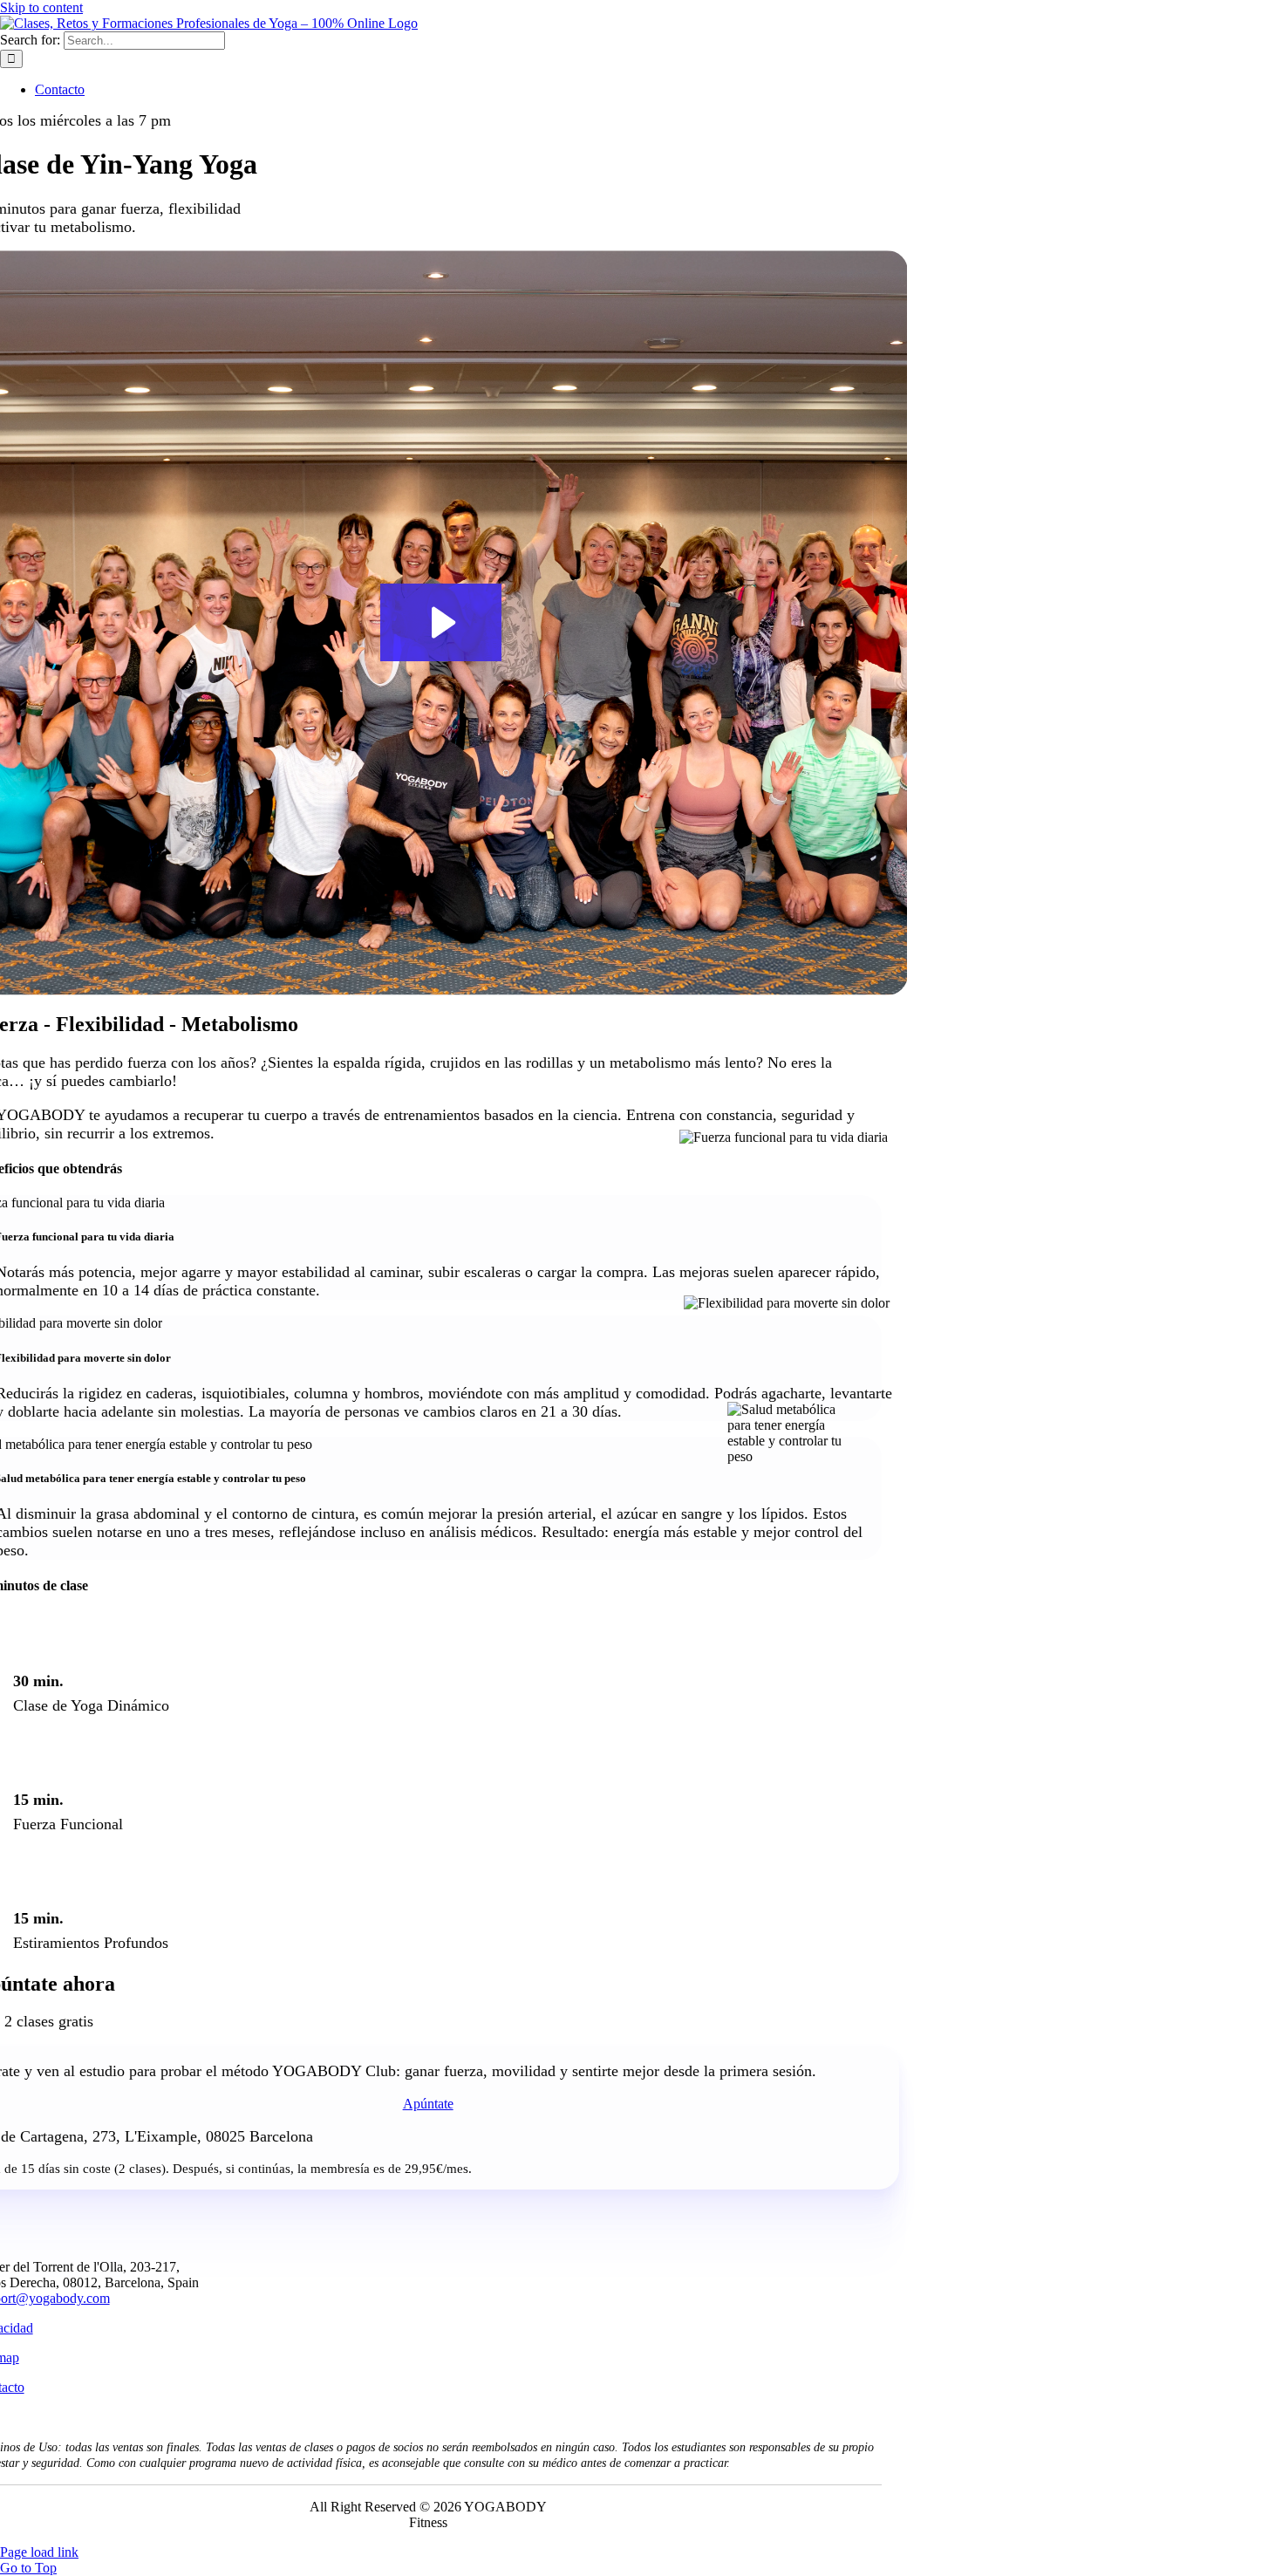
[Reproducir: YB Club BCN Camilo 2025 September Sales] (441, 622)
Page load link (39, 2552)
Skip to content (41, 7)
